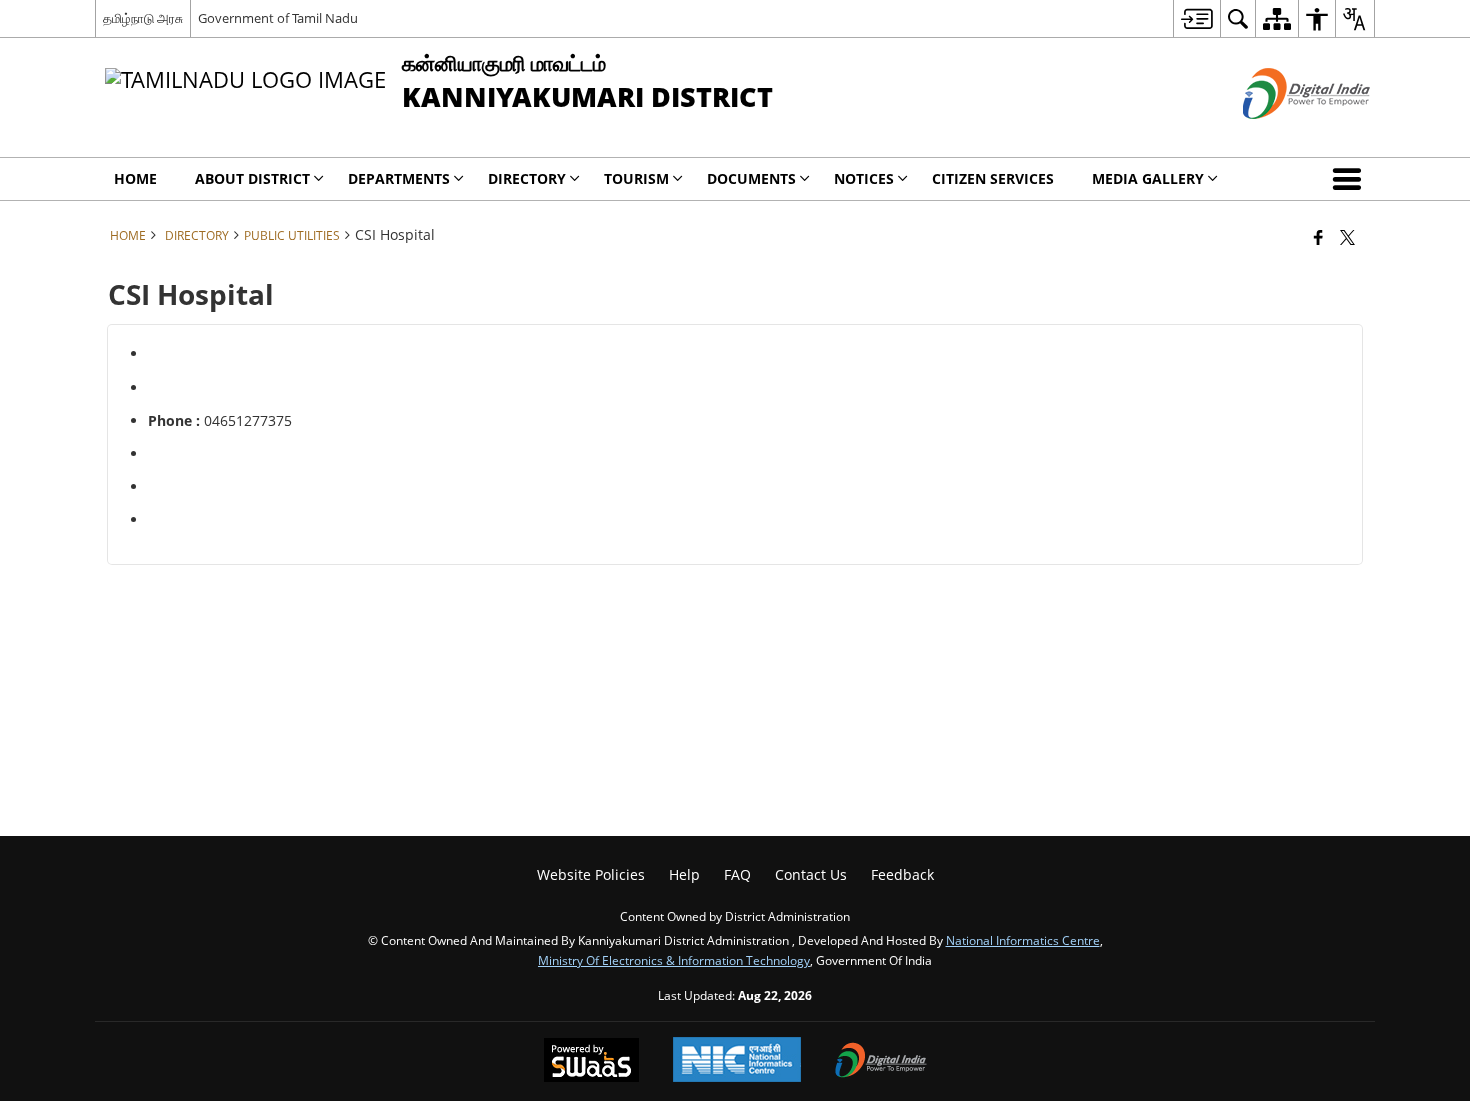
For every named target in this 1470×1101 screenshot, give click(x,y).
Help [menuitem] (684, 874)
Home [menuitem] (135, 178)
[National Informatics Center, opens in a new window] (737, 1061)
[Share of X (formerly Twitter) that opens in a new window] (1347, 237)
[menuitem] (1196, 18)
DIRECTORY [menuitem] (527, 178)
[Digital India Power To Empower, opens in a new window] (881, 1062)
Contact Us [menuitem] (811, 874)
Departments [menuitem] (399, 178)
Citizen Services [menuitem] (993, 178)
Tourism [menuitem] (636, 178)
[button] (1351, 179)
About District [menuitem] (252, 178)
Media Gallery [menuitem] (1148, 178)
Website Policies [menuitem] (591, 874)
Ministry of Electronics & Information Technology (674, 960)
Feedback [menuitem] (902, 874)
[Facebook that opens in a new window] (1318, 237)
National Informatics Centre (1023, 940)
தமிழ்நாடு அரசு (143, 18)
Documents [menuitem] (751, 178)
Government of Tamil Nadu (278, 18)
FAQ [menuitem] (737, 874)
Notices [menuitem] (864, 178)
